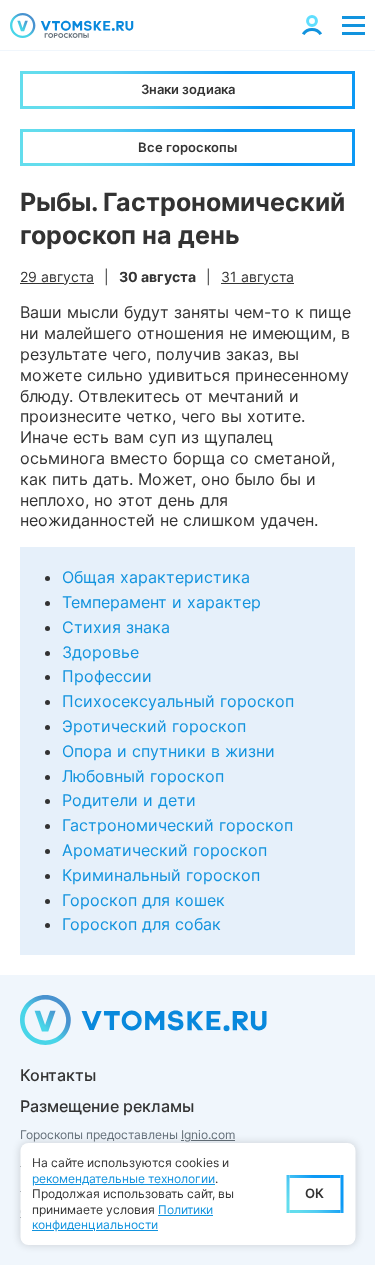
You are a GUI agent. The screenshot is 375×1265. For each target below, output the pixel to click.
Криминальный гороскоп (161, 875)
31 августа (257, 276)
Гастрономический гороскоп (177, 825)
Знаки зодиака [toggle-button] (188, 89)
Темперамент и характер (161, 602)
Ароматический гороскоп (164, 850)
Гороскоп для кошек (143, 900)
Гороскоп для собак (141, 924)
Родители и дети (129, 800)
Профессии (107, 676)
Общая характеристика (156, 577)
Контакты (58, 1075)
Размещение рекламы (107, 1106)
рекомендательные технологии (123, 1178)
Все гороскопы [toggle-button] (187, 147)
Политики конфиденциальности (122, 1217)
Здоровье (100, 652)
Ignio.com (208, 1134)
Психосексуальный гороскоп (178, 701)
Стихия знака (116, 627)
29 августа (57, 276)
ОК (314, 1193)
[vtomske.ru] (72, 25)
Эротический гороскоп (154, 726)
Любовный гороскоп (143, 776)
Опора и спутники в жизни (168, 751)
